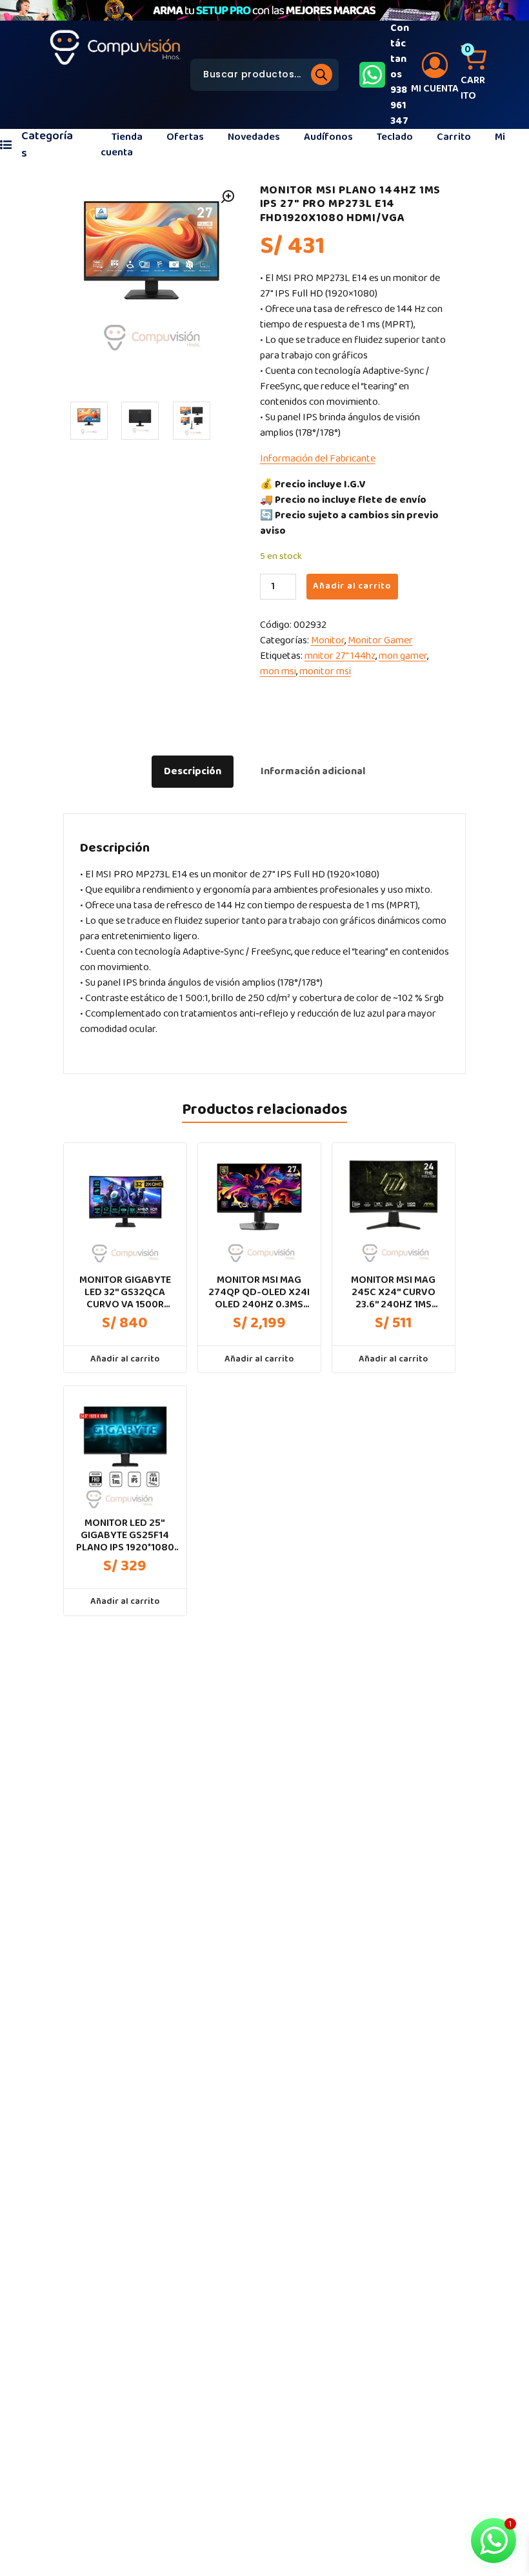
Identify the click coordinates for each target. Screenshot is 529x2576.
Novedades (254, 137)
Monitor (328, 640)
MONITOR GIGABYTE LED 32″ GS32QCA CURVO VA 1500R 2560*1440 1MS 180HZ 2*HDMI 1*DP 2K (125, 1293)
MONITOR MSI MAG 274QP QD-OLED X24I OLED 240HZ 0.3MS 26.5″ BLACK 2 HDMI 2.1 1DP (259, 1293)
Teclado (395, 137)
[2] (140, 420)
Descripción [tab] (193, 771)
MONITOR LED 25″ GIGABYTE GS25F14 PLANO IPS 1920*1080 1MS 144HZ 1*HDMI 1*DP (125, 1536)
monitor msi (325, 671)
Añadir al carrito (352, 586)
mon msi (278, 671)
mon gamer (403, 656)
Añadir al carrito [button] (125, 1359)
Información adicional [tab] (313, 771)
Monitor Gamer (380, 640)
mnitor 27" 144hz (340, 656)
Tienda (127, 137)
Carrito (454, 137)
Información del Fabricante (318, 459)
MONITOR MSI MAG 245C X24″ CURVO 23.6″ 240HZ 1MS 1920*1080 (393, 1293)
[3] (192, 420)
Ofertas (185, 137)
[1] (89, 420)
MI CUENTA (435, 89)
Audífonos (328, 137)
